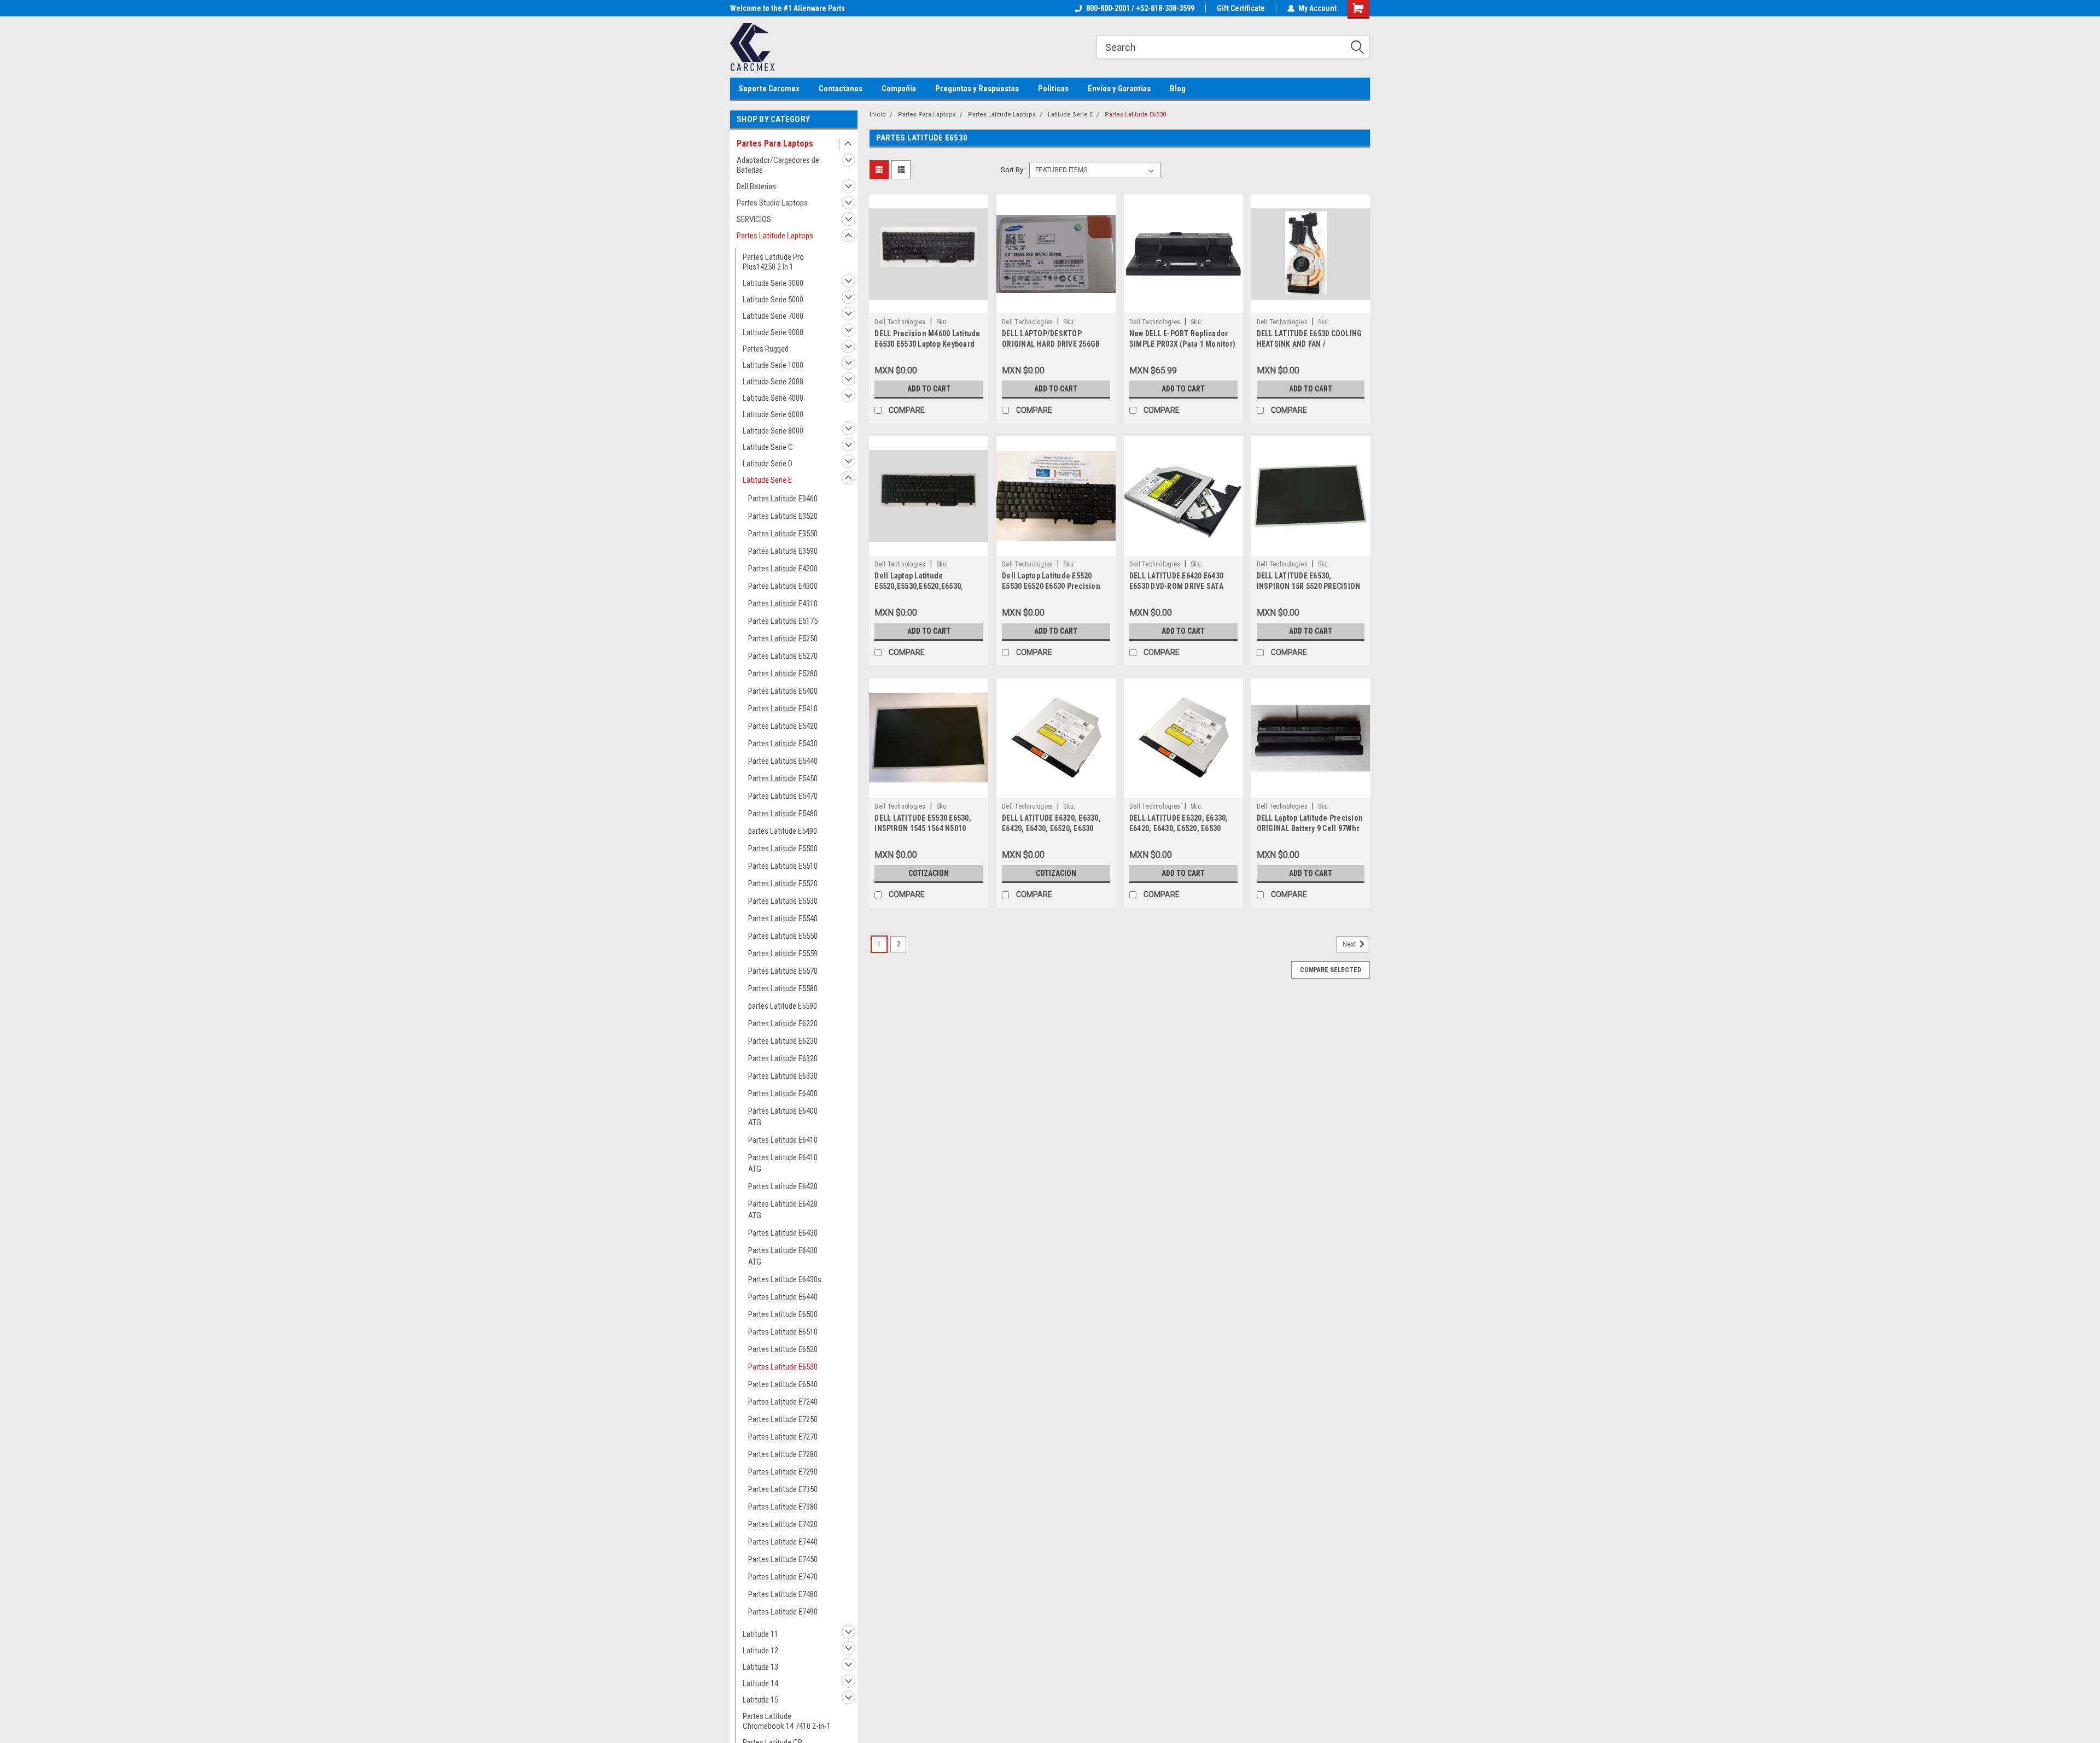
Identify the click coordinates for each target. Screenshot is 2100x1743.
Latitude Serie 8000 (773, 431)
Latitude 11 (760, 1634)
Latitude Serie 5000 (773, 300)
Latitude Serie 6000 (773, 414)
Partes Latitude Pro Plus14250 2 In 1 (773, 262)
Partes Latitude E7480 (783, 1594)
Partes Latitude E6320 (783, 1058)
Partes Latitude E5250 (783, 639)
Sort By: (1013, 170)
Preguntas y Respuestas (977, 89)
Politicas (1053, 89)
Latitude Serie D (768, 464)
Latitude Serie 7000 (773, 316)
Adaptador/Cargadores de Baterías (778, 165)
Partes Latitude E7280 (783, 1454)
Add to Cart (929, 389)
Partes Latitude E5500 (783, 849)
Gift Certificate (1241, 8)
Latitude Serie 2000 (773, 382)
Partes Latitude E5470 (783, 796)
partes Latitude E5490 (783, 831)
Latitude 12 (760, 1651)
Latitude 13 (760, 1667)
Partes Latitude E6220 (783, 1023)
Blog (1178, 89)
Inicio (878, 115)
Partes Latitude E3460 (783, 499)
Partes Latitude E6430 (783, 1233)
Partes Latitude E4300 (783, 586)
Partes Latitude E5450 (783, 779)
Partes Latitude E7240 (783, 1402)
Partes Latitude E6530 (783, 1367)
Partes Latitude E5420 (783, 726)
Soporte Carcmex (769, 89)
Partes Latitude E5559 (783, 954)
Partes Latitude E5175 (783, 621)
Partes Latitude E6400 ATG (783, 1117)
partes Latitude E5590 (783, 1006)
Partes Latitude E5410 (783, 709)
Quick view (929, 305)
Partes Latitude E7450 (783, 1559)
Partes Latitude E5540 (783, 919)
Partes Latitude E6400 (783, 1093)
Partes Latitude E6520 (783, 1349)
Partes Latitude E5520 (783, 884)
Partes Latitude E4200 (783, 569)
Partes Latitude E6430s (785, 1279)
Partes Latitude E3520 (783, 516)
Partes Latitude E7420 (783, 1524)
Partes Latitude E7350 (783, 1489)
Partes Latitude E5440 (783, 761)
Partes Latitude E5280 (783, 674)
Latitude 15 (760, 1700)
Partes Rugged (766, 349)
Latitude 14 (760, 1683)
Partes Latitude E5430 (783, 744)
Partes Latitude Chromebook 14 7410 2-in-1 (787, 1721)
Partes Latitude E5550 (783, 936)
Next (1350, 944)
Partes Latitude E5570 (783, 971)
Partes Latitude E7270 (783, 1437)
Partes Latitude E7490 (783, 1612)
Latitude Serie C (768, 447)
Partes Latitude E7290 (783, 1472)
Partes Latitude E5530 (783, 901)
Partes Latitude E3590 (783, 551)
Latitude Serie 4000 (773, 398)
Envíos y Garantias (1119, 89)
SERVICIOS (754, 219)
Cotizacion (929, 873)
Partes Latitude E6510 (783, 1332)
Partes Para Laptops (775, 144)
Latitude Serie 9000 (773, 332)
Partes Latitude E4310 (783, 604)
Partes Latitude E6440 (783, 1297)
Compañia (899, 89)
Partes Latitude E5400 (783, 691)
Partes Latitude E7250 (783, 1419)
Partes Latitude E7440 (783, 1542)
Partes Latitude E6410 (783, 1140)
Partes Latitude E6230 (783, 1041)
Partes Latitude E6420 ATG (783, 1210)
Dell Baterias (756, 186)
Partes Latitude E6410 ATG (783, 1163)
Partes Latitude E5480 (783, 814)
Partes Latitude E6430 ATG (783, 1256)
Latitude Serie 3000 (773, 283)
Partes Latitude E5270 (783, 656)
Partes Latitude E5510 (783, 866)
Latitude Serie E (767, 480)
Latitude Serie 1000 (773, 365)
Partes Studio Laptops (772, 203)
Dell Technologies (900, 322)
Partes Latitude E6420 (783, 1186)
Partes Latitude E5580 (783, 989)
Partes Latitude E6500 (783, 1314)
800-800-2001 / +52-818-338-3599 (1140, 8)
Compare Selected (1331, 970)
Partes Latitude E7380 (783, 1507)
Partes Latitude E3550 (783, 534)
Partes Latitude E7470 (783, 1577)
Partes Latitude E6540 (783, 1384)
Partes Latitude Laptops (775, 236)
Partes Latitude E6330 (783, 1076)
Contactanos (841, 89)
